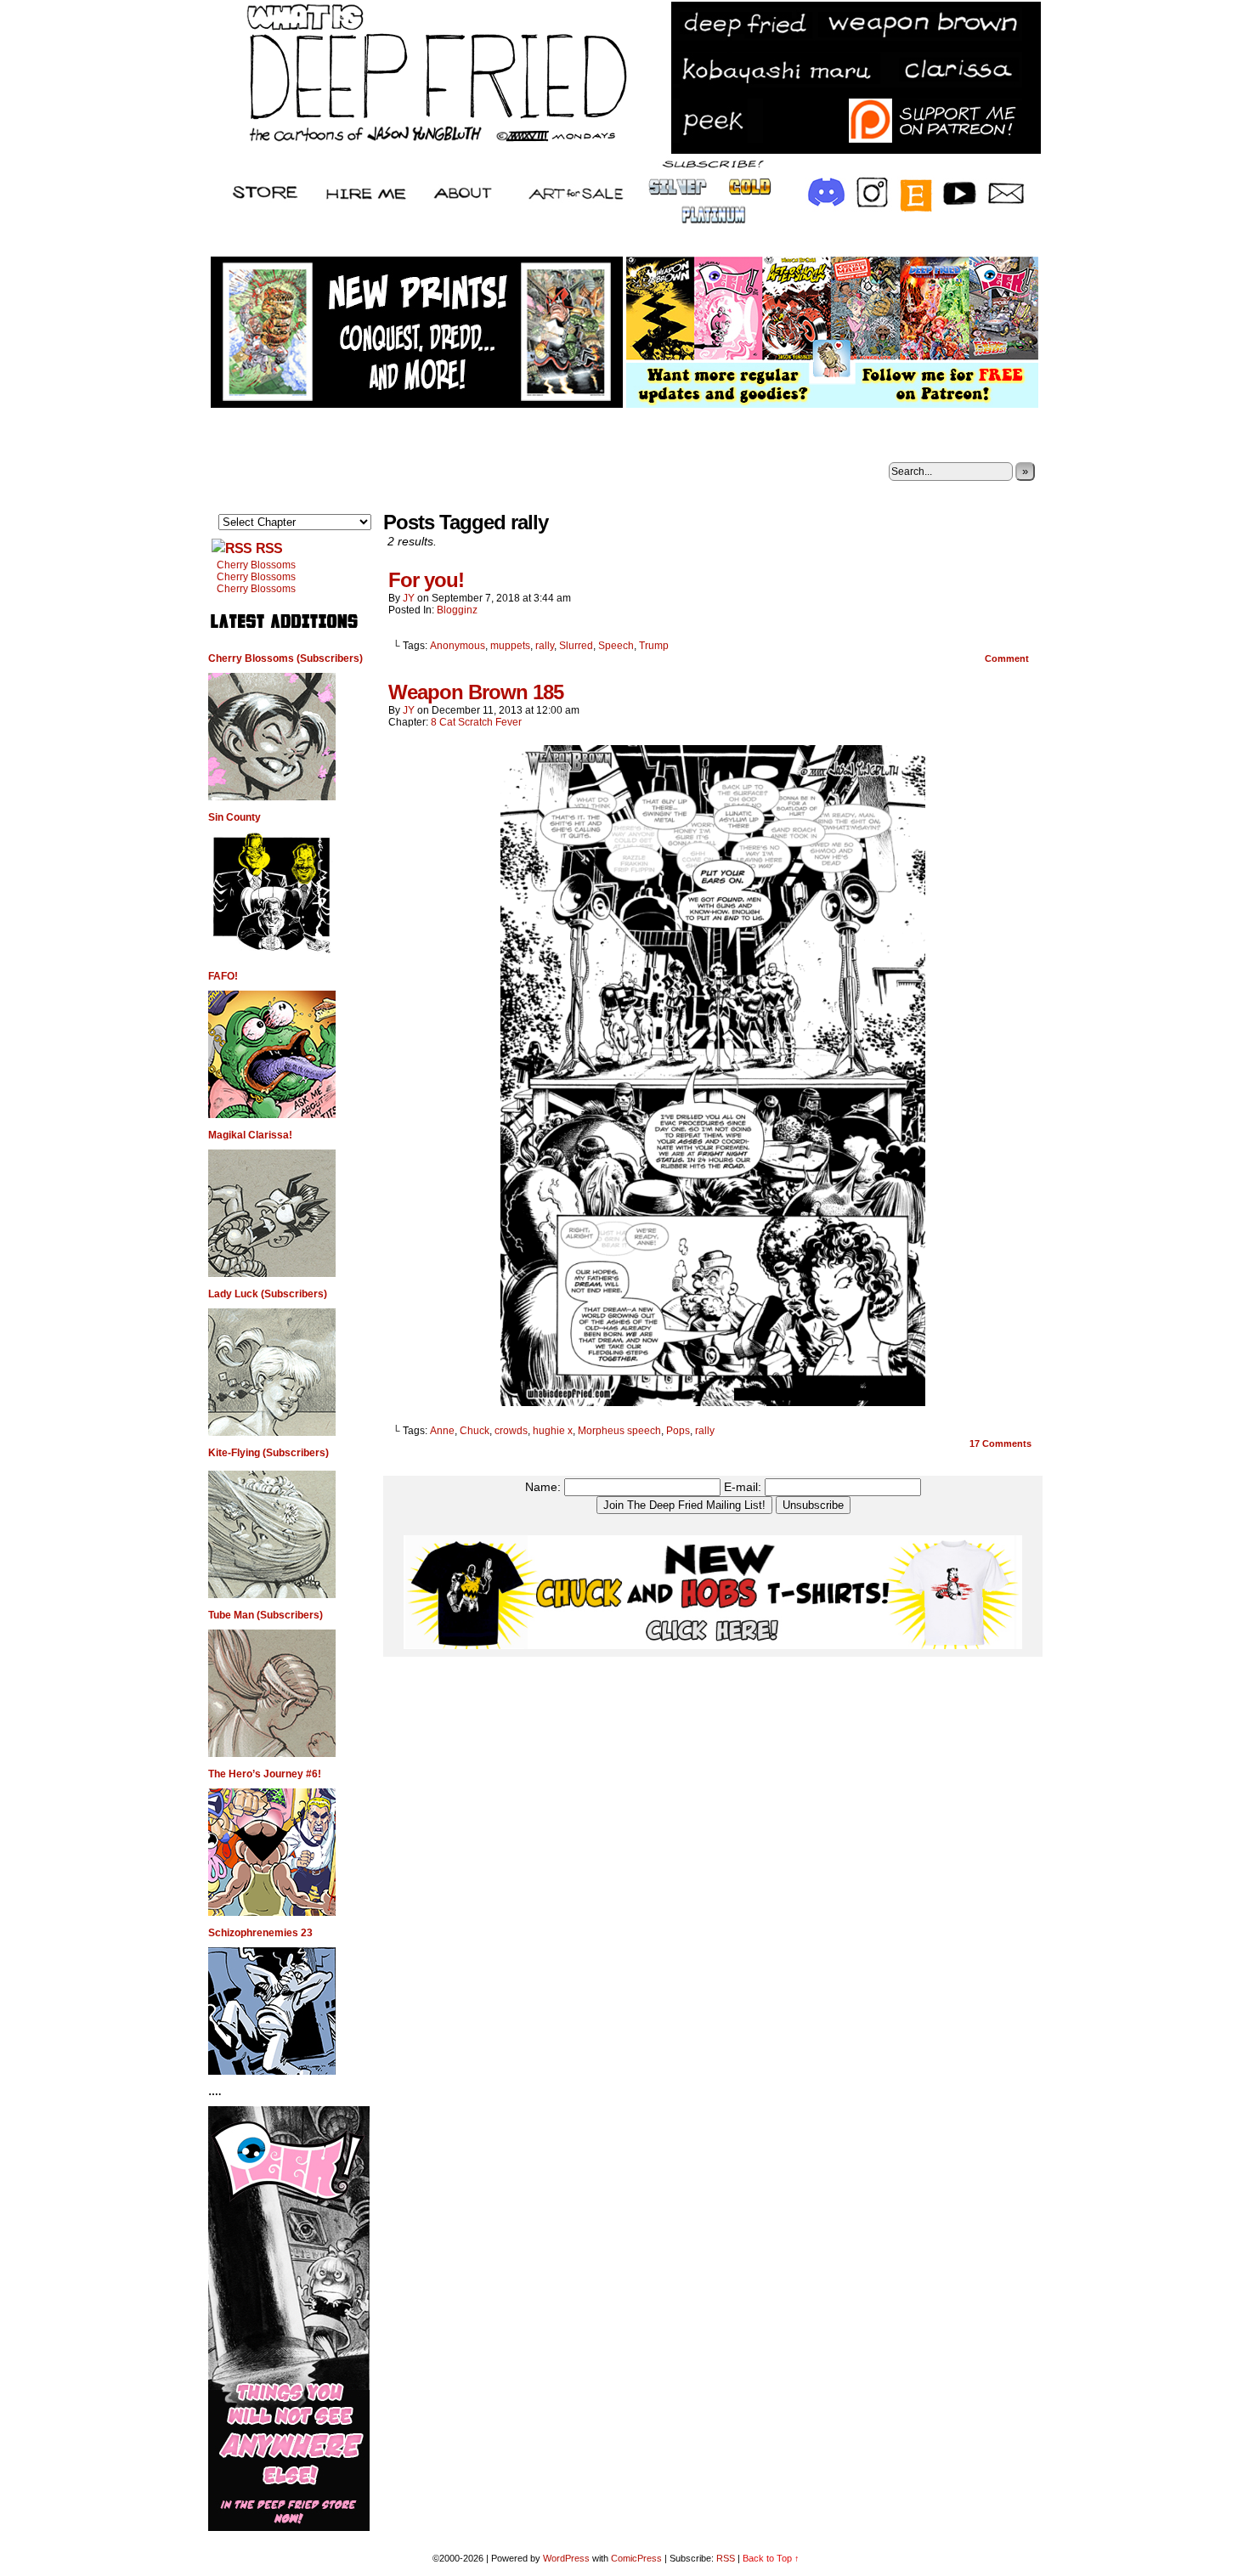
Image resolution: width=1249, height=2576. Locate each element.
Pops (678, 1431)
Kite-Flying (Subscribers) (268, 1453)
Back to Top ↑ (771, 2558)
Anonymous (458, 646)
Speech (616, 646)
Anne (442, 1431)
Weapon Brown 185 (476, 692)
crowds (511, 1431)
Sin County (235, 817)
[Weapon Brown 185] (713, 1402)
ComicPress (636, 2558)
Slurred (576, 646)
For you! (426, 580)
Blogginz (457, 610)
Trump (654, 646)
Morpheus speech (619, 1431)
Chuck (475, 1431)
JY (409, 598)
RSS (269, 548)
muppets (510, 646)
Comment (1008, 658)
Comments (1000, 1443)
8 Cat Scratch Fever (476, 722)
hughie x (553, 1431)
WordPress (566, 2558)
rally (545, 646)
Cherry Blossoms (256, 565)
